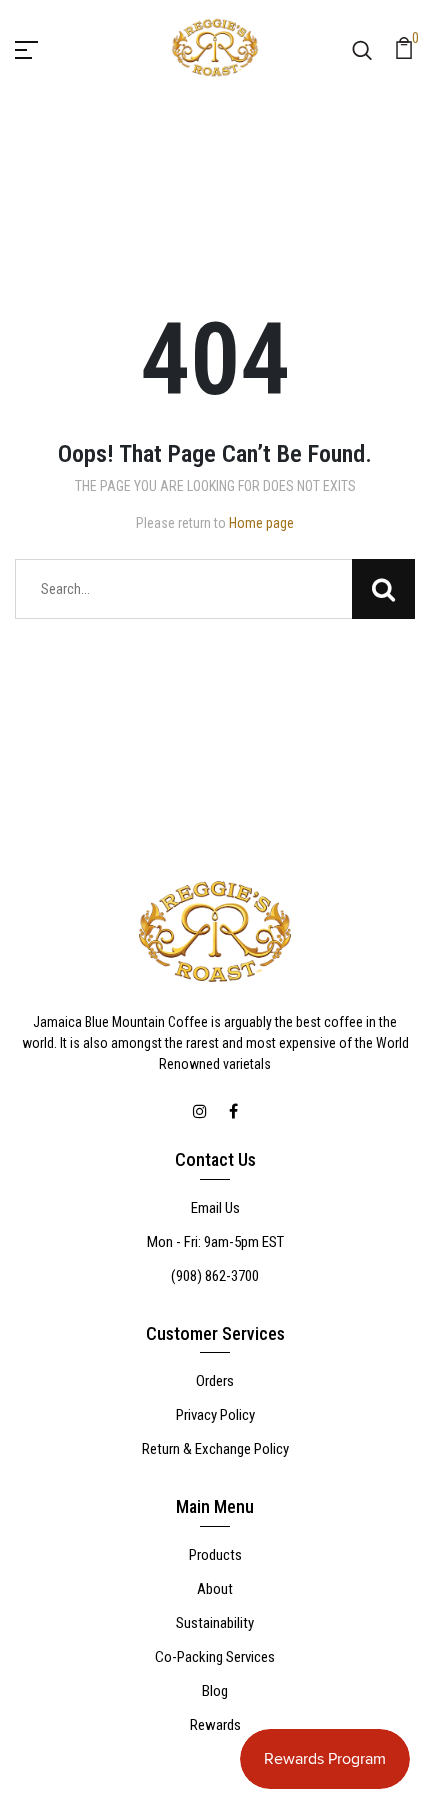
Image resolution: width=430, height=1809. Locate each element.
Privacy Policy (215, 1415)
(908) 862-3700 (215, 1276)
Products (215, 1555)
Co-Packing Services (215, 1657)
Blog (215, 1691)
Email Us (215, 1208)
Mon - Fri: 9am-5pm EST (215, 1242)
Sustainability (215, 1623)
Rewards (215, 1725)
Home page (261, 523)
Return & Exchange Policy (215, 1449)
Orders (215, 1381)
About (215, 1589)
